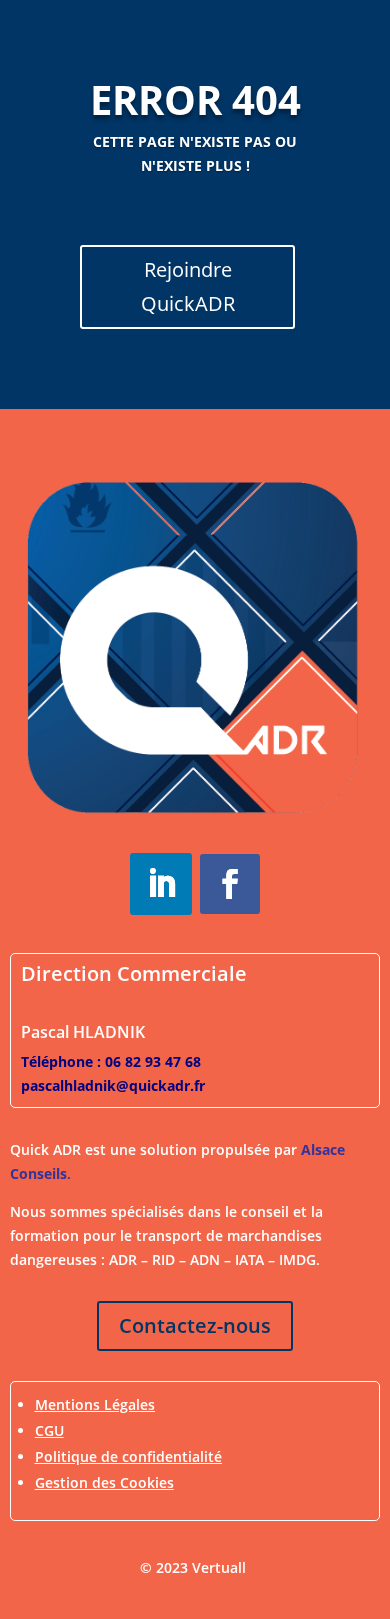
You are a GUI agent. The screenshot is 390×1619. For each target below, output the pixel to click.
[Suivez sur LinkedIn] (161, 884)
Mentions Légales (95, 1404)
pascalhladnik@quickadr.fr (113, 1085)
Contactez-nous (195, 1325)
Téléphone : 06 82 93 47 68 (111, 1061)
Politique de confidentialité (128, 1456)
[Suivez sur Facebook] (230, 884)
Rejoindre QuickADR (188, 286)
